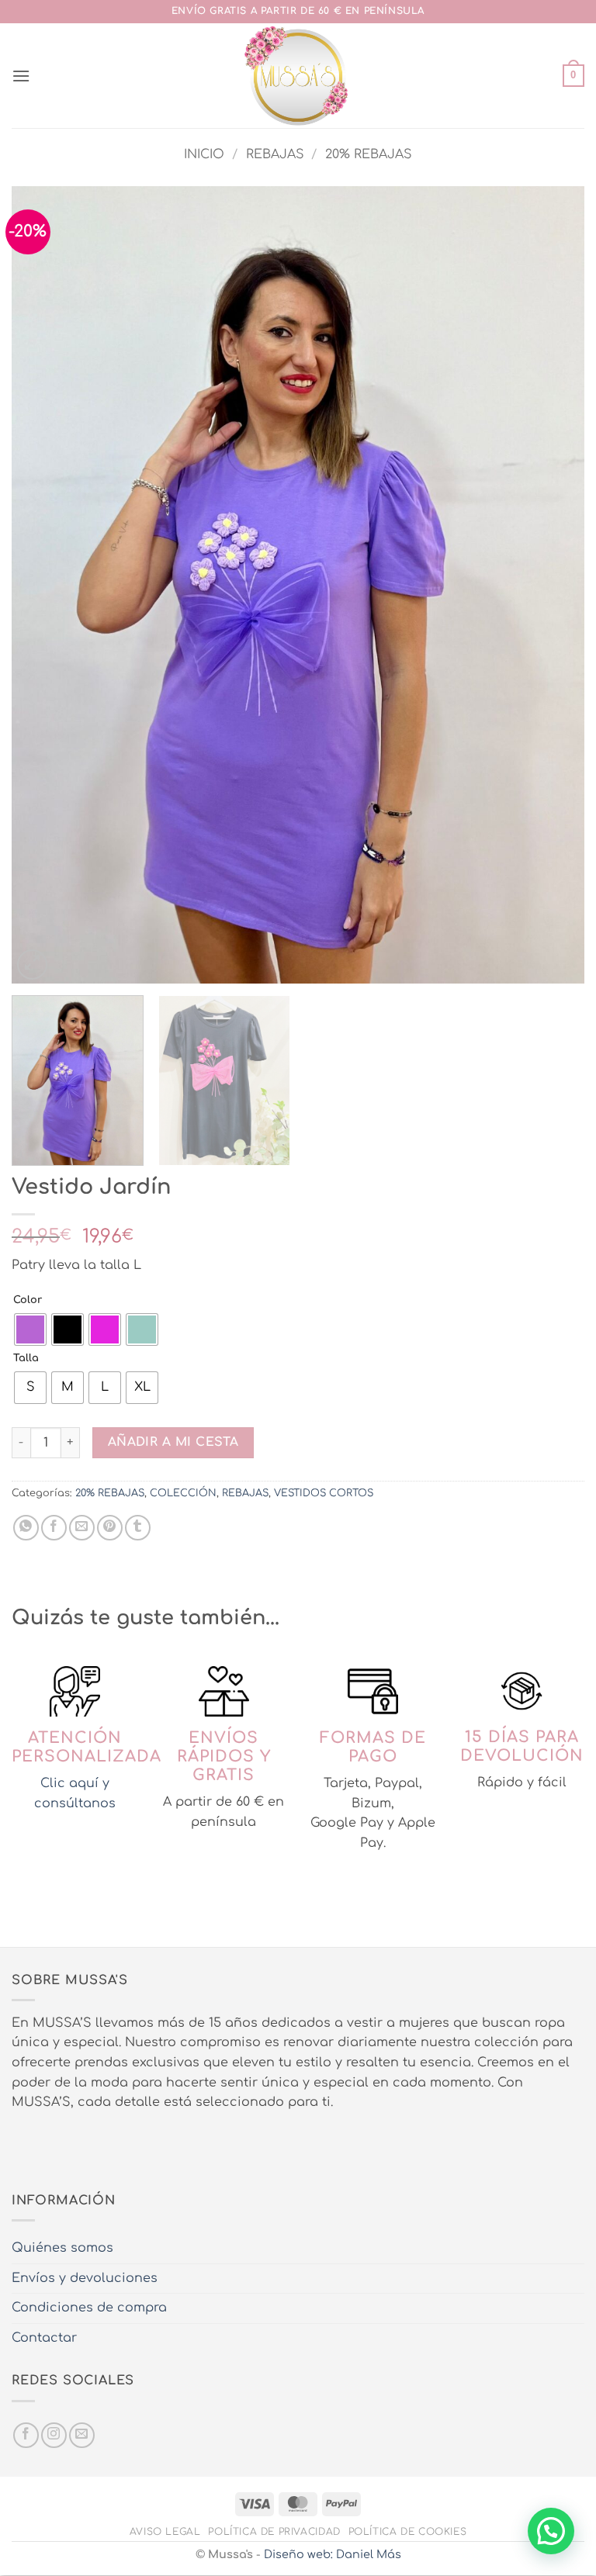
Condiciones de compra (89, 2308)
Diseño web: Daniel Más (333, 2554)
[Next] (553, 585)
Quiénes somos (62, 2248)
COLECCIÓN (183, 1493)
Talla (26, 1359)
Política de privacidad (274, 2532)
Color (28, 1300)
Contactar (44, 2338)
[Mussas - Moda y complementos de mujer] (298, 76)
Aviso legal (165, 2532)
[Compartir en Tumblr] (138, 1528)
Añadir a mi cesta (173, 1442)
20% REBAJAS (369, 154)
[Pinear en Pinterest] (110, 1528)
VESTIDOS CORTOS (324, 1493)
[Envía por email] (82, 1528)
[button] (21, 76)
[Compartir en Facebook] (54, 1528)
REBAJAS (275, 154)
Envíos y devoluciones (85, 2278)
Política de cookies (408, 2532)
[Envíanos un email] (82, 2435)
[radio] (30, 1329)
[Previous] (43, 585)
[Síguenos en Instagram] (54, 2435)
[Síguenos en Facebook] (26, 2435)
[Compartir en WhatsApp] (26, 1528)
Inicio (204, 154)
